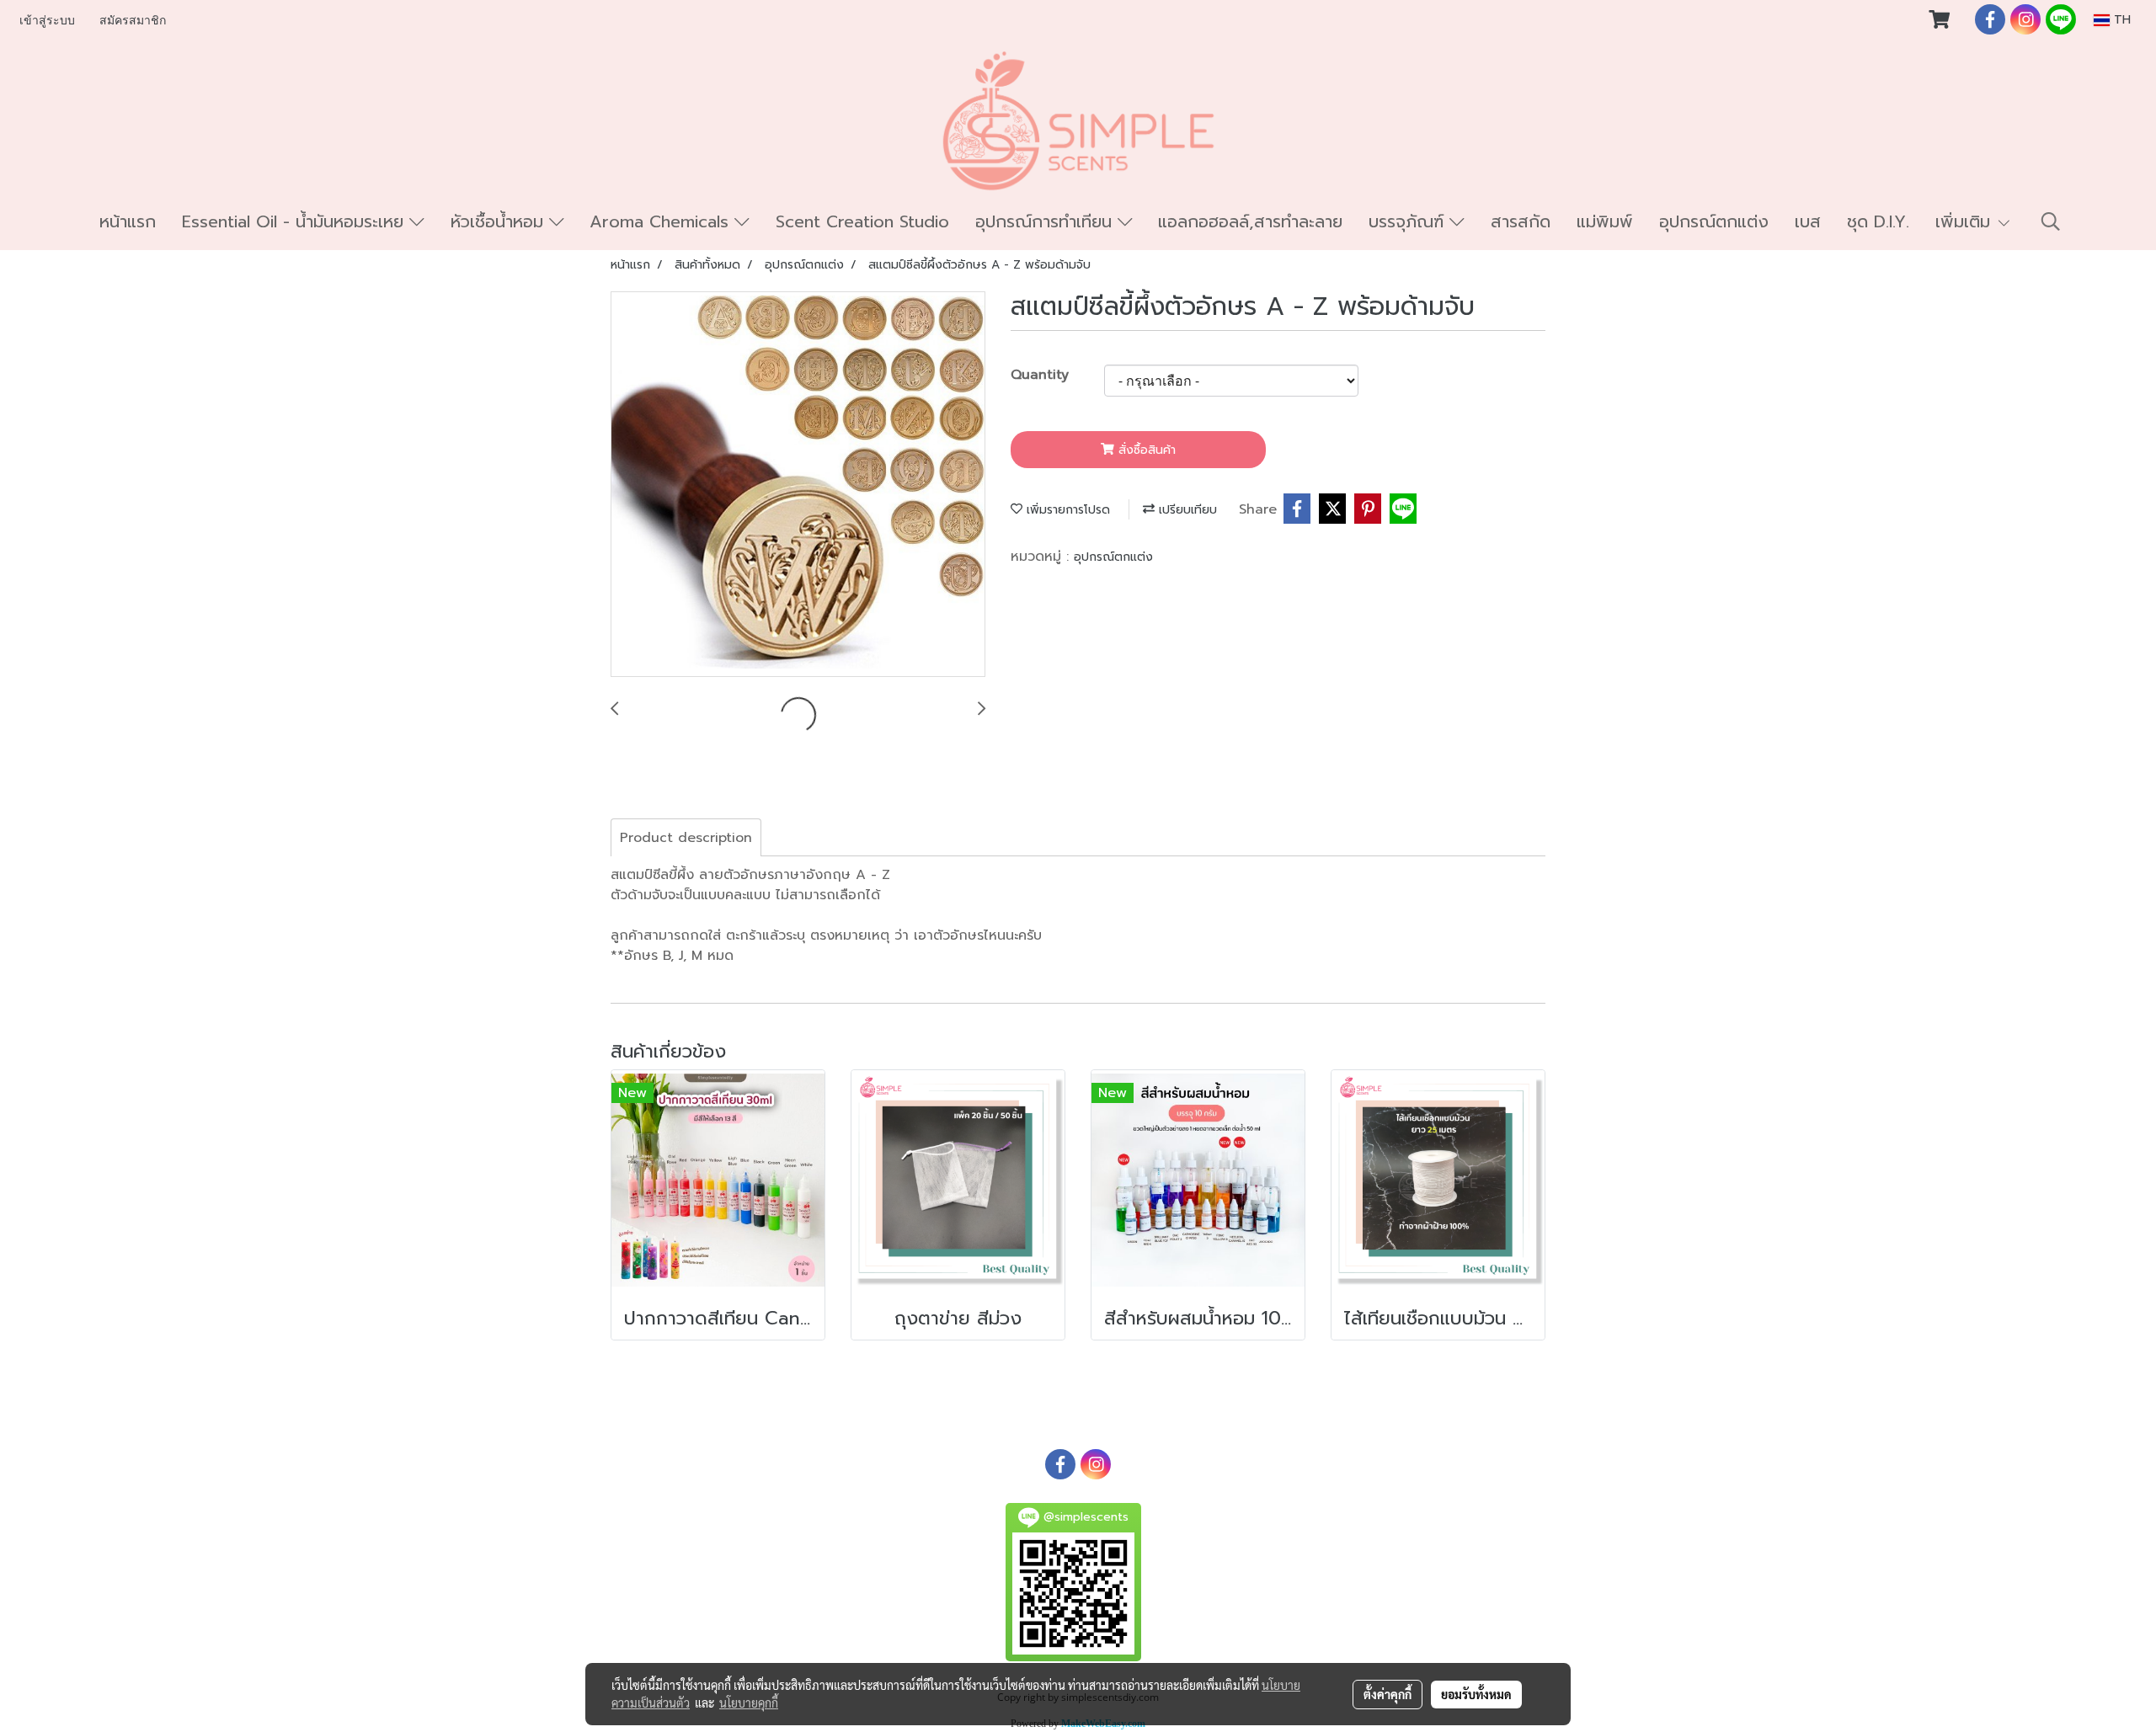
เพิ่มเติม (1966, 221)
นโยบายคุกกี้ (749, 1703)
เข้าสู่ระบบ (47, 21)
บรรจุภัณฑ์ (1409, 221)
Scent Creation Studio (862, 221)
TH (2120, 20)
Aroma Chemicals (662, 221)
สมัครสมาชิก (133, 21)
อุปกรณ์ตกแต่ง (1714, 221)
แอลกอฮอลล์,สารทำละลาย (1250, 221)
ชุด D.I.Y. (1878, 221)
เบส (1808, 221)
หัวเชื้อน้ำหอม (500, 221)
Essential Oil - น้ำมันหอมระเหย (296, 221)
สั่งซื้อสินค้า (1145, 450)
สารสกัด (1521, 221)
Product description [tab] (686, 838)
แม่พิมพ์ (1605, 221)
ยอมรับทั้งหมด (1476, 1694)
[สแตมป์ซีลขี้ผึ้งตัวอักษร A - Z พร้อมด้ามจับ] (798, 485)
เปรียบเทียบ (1186, 510)
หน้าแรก (128, 221)
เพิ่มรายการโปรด (1066, 510)
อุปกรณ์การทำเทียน (1046, 221)
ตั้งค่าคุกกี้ (1388, 1694)
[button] (2051, 221)
